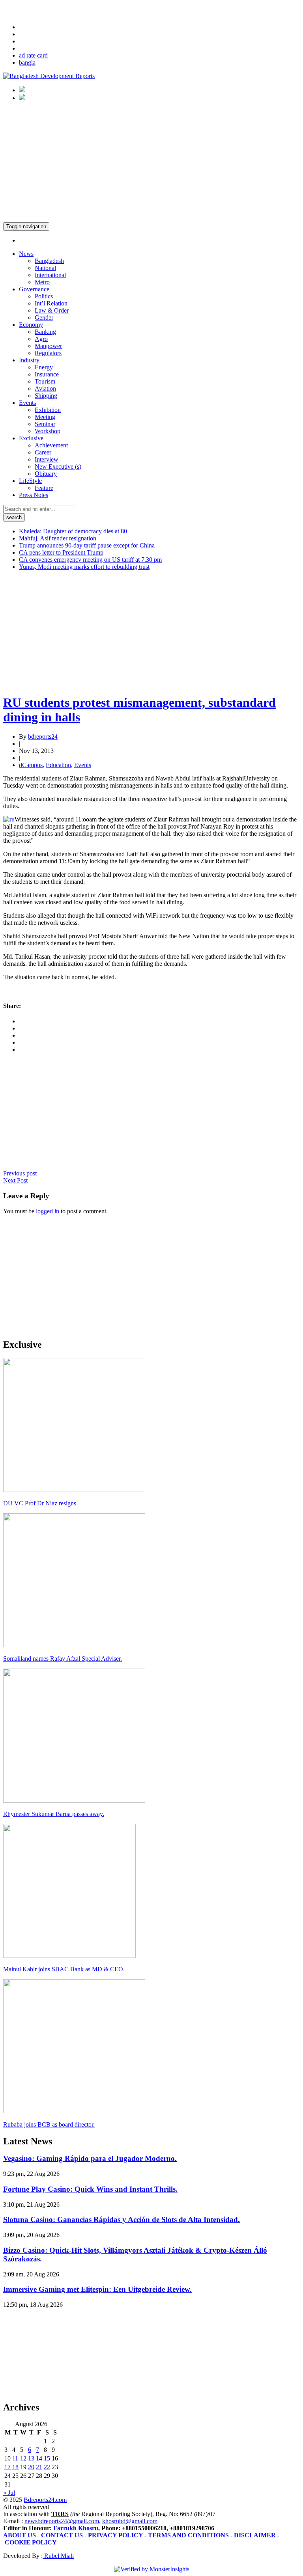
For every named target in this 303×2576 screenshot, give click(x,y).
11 (15, 2458)
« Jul (9, 2493)
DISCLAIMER (255, 2535)
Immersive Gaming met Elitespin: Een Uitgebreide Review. (97, 2289)
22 (47, 2467)
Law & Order (52, 310)
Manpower (48, 346)
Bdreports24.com (45, 2500)
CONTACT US (62, 2535)
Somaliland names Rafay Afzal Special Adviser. (63, 1659)
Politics (44, 296)
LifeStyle (30, 481)
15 (47, 2458)
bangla (27, 62)
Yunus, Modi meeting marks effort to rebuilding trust (84, 567)
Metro (42, 282)
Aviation (45, 388)
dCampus (31, 765)
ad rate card (33, 55)
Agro (41, 339)
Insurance (47, 374)
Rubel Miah (58, 2556)
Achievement (51, 445)
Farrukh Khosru (76, 2528)
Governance (34, 289)
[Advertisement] (151, 163)
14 (39, 2458)
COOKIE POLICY (31, 2542)
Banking (45, 332)
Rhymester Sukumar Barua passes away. (54, 1814)
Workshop (48, 431)
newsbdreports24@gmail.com (62, 2521)
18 (15, 2467)
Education (58, 765)
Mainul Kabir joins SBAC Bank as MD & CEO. (64, 1969)
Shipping (46, 396)
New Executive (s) (58, 467)
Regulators (48, 353)
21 (39, 2467)
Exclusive (31, 438)
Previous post (20, 1173)
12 (23, 2458)
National (45, 268)
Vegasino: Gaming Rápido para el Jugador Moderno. (90, 2158)
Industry (29, 360)
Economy (31, 325)
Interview (47, 459)
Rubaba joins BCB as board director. (49, 2124)
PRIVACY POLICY (115, 2535)
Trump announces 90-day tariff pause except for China (87, 545)
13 (31, 2458)
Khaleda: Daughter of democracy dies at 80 (73, 531)
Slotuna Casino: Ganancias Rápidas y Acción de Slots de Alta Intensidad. (122, 2219)
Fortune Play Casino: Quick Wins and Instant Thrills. (90, 2189)
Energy (44, 367)
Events (27, 403)
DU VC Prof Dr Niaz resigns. (40, 1503)
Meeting (45, 417)
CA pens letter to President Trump (61, 552)
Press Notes (34, 495)
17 (7, 2467)
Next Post (15, 1180)
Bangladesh (49, 261)
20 (31, 2467)
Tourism (45, 381)
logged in (48, 1211)
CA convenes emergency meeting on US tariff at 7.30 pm (90, 560)
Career (43, 452)
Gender (44, 318)
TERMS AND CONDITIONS (188, 2535)
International (50, 275)
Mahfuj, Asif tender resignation (58, 538)
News (26, 254)
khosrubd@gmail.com (130, 2521)
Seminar (45, 424)
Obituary (46, 474)
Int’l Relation (51, 303)
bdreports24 (43, 737)
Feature (44, 488)
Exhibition (48, 410)
